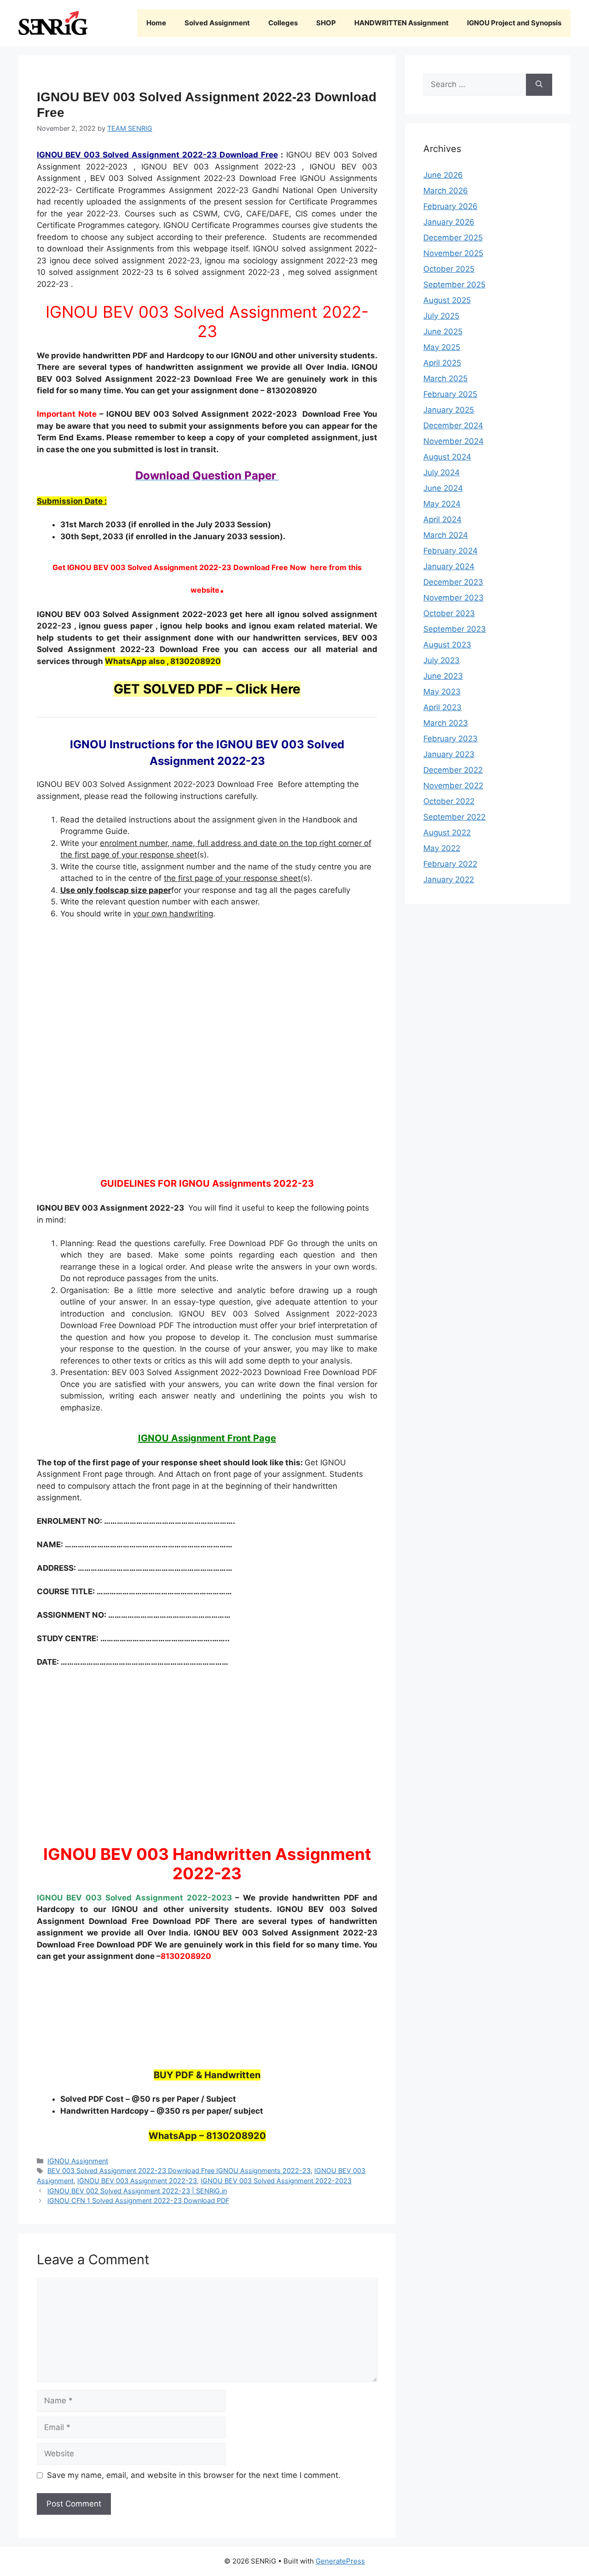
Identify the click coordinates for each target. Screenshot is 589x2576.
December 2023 (453, 582)
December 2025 (453, 238)
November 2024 (453, 441)
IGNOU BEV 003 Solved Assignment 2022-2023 (276, 2181)
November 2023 (453, 598)
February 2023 (450, 739)
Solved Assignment (217, 23)
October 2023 (449, 613)
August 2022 (447, 833)
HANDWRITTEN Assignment (401, 23)
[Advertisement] (207, 1045)
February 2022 (450, 864)
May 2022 (442, 848)
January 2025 (449, 410)
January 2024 (449, 566)
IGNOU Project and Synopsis (514, 23)
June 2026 (443, 175)
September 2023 (455, 629)
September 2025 (454, 285)
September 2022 (454, 817)
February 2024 (450, 551)
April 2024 (442, 519)
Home (156, 23)
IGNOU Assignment (78, 2161)
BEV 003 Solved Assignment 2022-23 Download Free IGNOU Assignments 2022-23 (179, 2171)
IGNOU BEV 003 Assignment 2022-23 (137, 2181)
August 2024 (447, 457)
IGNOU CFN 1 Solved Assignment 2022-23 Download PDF (138, 2200)
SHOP (326, 23)
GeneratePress (340, 2561)
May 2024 (442, 504)
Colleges (283, 23)
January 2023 (449, 754)
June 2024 (443, 488)
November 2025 (453, 253)
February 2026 (450, 206)
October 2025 (449, 269)
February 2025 (450, 394)
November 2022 (453, 786)
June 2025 (443, 332)
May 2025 (442, 347)
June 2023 (443, 676)
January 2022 (449, 880)
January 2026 (449, 222)
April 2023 (442, 707)
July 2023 (442, 660)
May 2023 (442, 692)
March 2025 (445, 379)
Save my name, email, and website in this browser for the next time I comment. (194, 2475)
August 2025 (447, 300)
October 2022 (449, 801)
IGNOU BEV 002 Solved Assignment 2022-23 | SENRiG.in (137, 2191)
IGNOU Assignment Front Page (207, 1438)
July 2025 (441, 316)
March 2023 (446, 723)
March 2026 (446, 191)
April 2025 (442, 363)
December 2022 (453, 770)
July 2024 (442, 472)
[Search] (539, 85)
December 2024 (453, 425)
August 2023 (447, 645)
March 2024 (446, 535)
